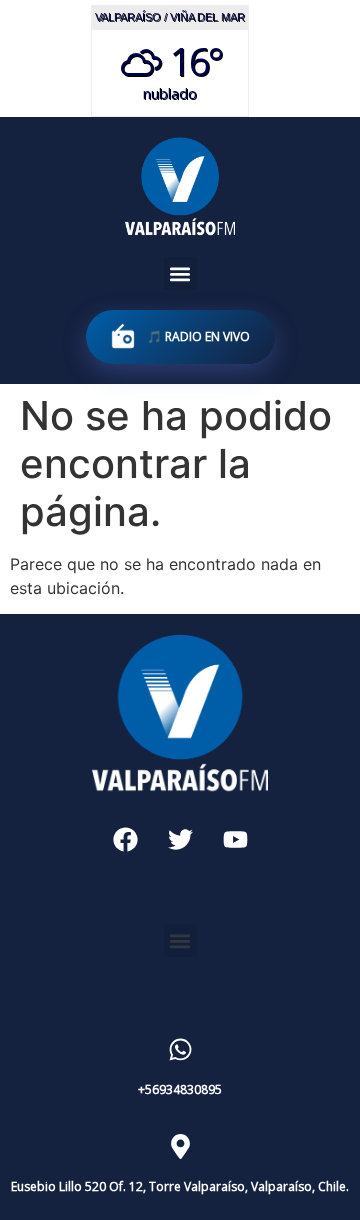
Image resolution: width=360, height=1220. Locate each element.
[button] (180, 273)
